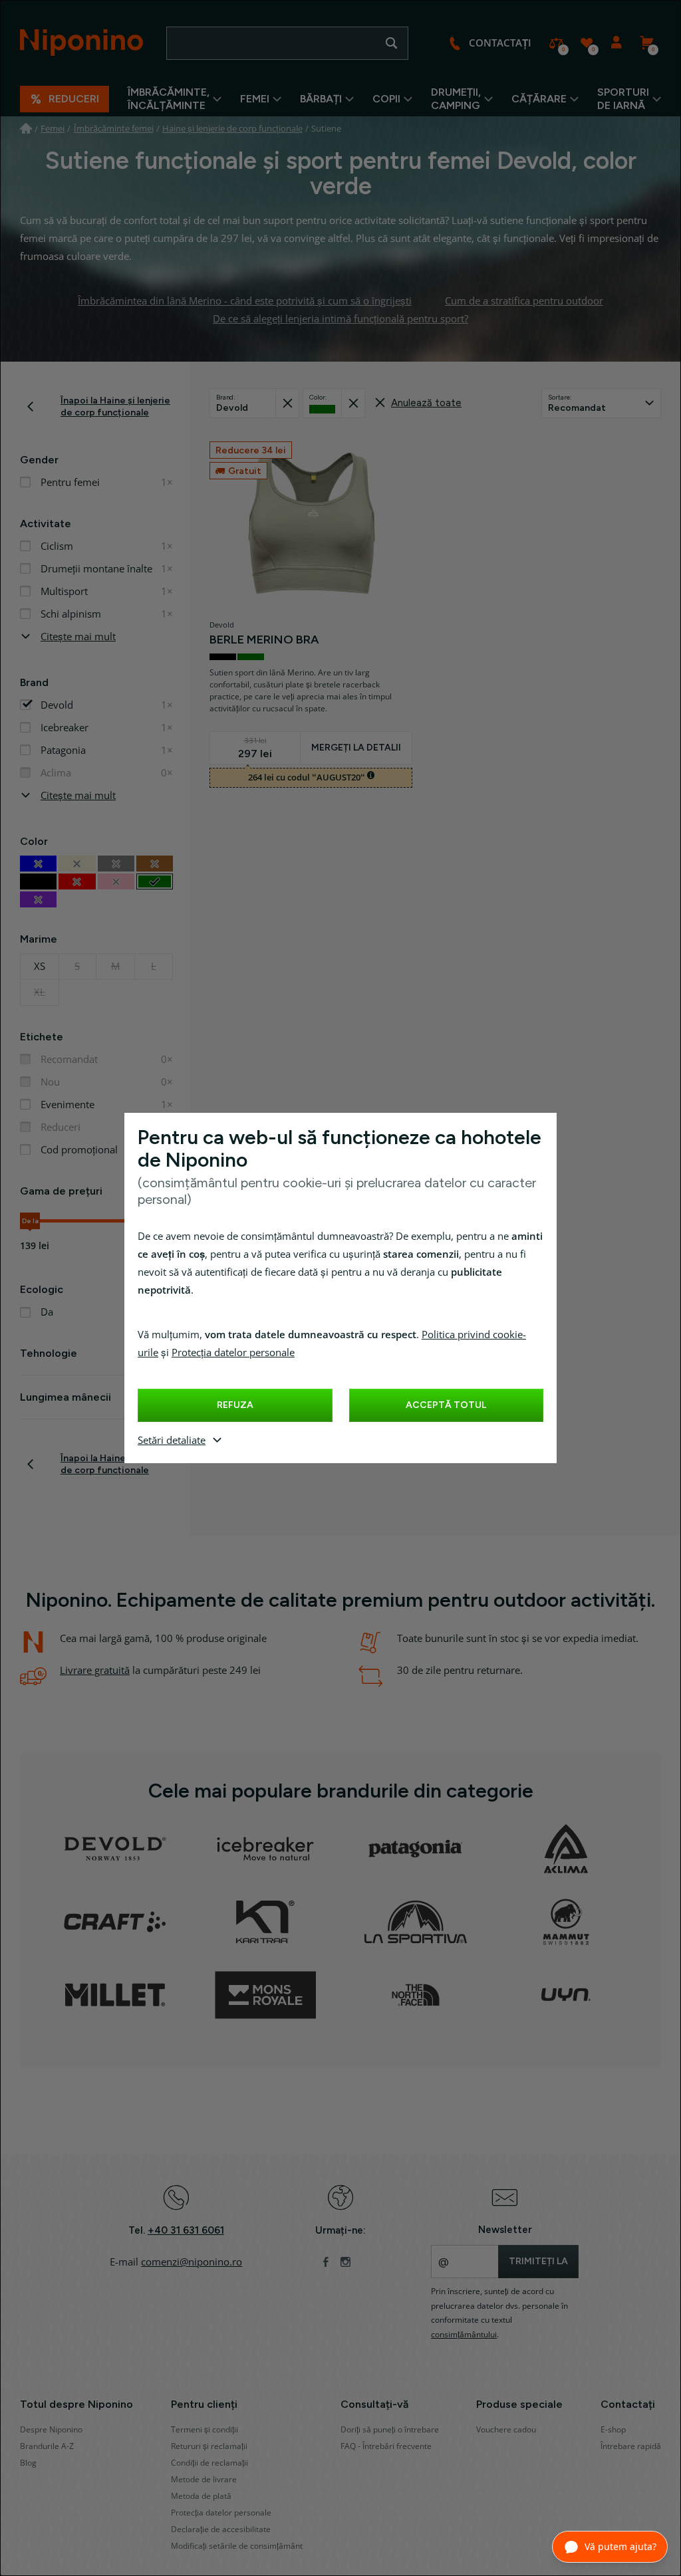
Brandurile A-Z (47, 2446)
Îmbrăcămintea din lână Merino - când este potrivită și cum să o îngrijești (245, 301)
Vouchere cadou (506, 2430)
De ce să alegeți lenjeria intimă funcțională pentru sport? (340, 319)
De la (30, 1221)
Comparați (556, 43)
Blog (28, 2463)
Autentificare (616, 43)
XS (40, 967)
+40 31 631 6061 (186, 2230)
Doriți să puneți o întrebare (390, 2430)
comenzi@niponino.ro (192, 2262)
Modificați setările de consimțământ (237, 2546)
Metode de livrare (204, 2480)
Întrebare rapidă (631, 2446)
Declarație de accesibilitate (221, 2529)
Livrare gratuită (95, 1671)
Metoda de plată (201, 2496)
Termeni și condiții (204, 2430)
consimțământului (464, 2335)
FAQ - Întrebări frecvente (386, 2446)
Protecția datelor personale (233, 1353)
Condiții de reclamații (209, 2463)
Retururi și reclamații (209, 2446)
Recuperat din (287, 403)
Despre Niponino (51, 2430)
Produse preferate (586, 43)
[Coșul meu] (646, 43)
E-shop (613, 2430)
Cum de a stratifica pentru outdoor (524, 301)
